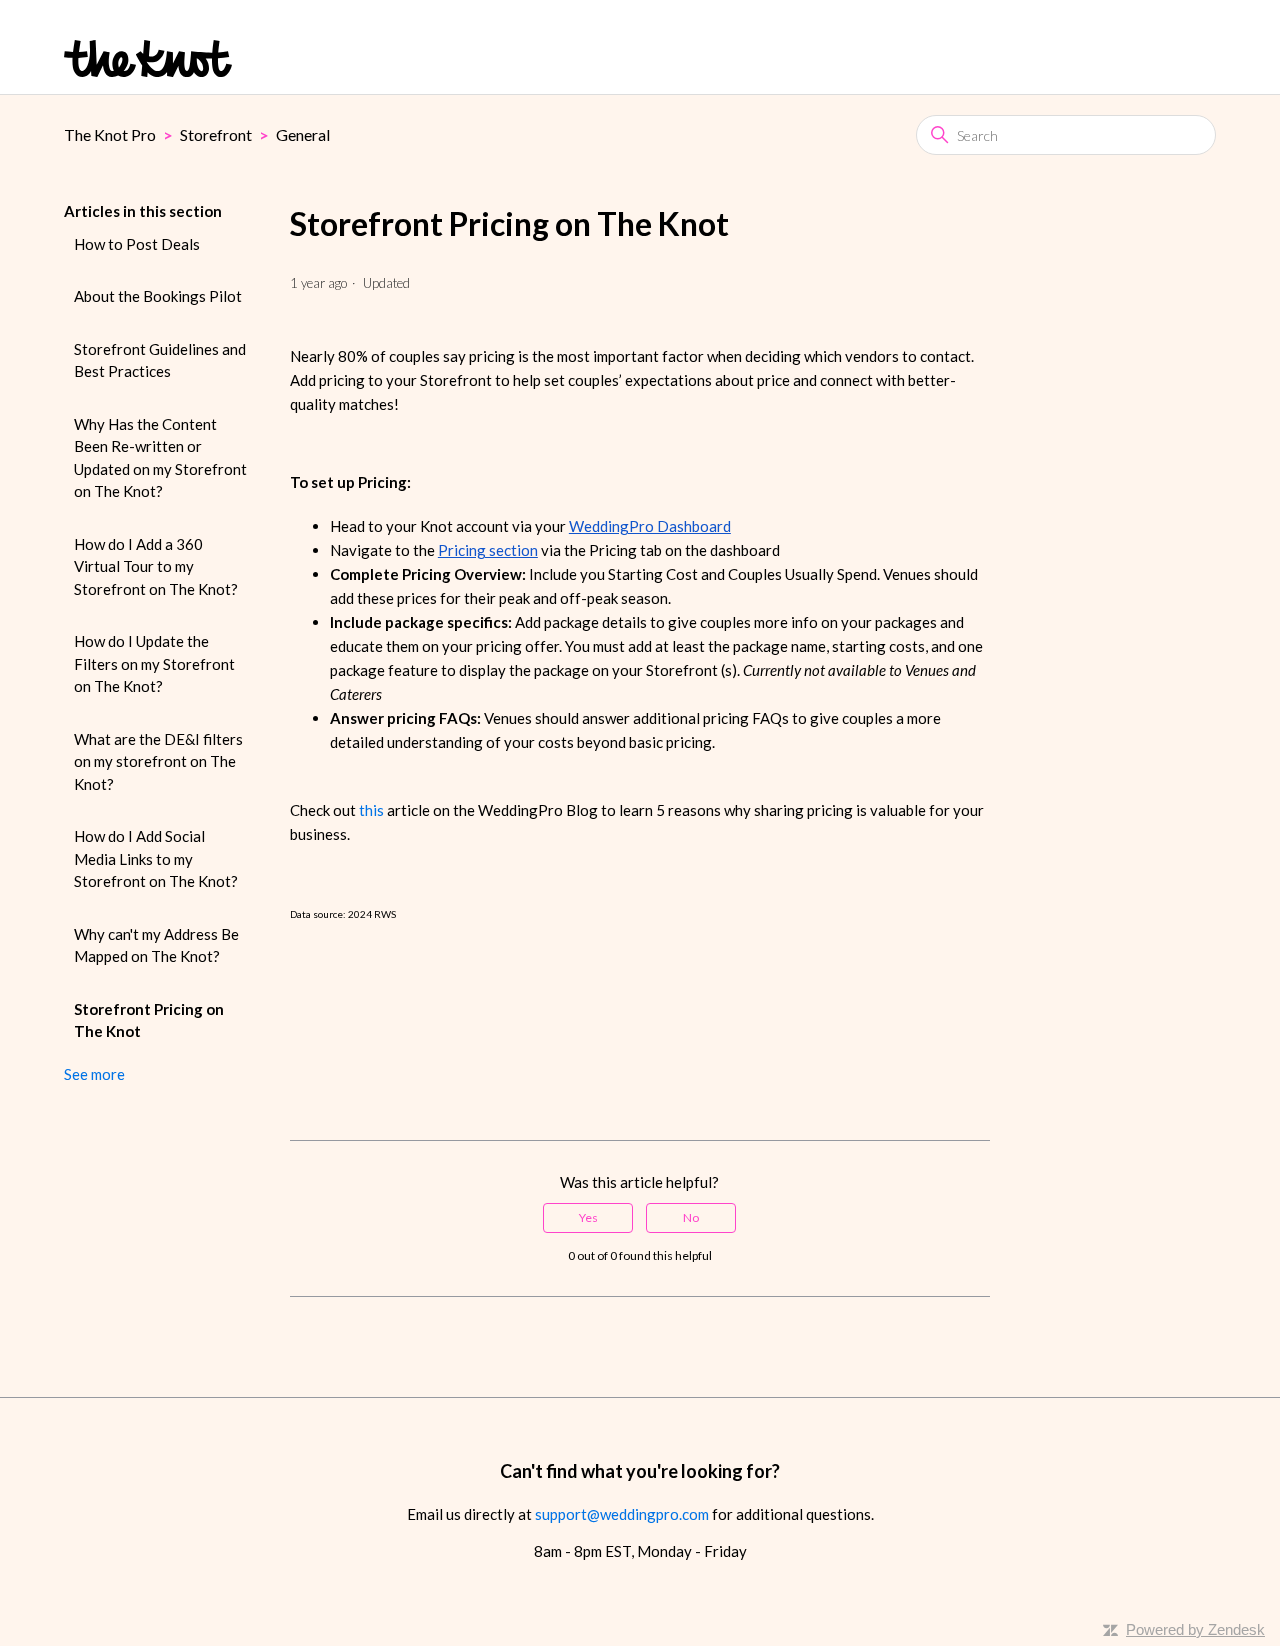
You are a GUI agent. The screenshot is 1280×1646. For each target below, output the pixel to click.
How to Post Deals (137, 244)
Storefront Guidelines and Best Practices (160, 360)
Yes (588, 1217)
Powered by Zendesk (1195, 1629)
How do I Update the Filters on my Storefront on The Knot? (154, 663)
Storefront (216, 134)
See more (94, 1074)
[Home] (148, 58)
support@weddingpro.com (622, 1514)
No (691, 1217)
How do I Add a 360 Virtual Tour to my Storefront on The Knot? (156, 566)
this (371, 810)
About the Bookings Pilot (158, 296)
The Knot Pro (110, 134)
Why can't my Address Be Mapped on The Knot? (156, 945)
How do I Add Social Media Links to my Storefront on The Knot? (156, 858)
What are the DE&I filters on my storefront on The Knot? (158, 761)
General (303, 134)
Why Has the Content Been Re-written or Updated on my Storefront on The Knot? (160, 458)
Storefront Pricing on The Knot (149, 1020)
